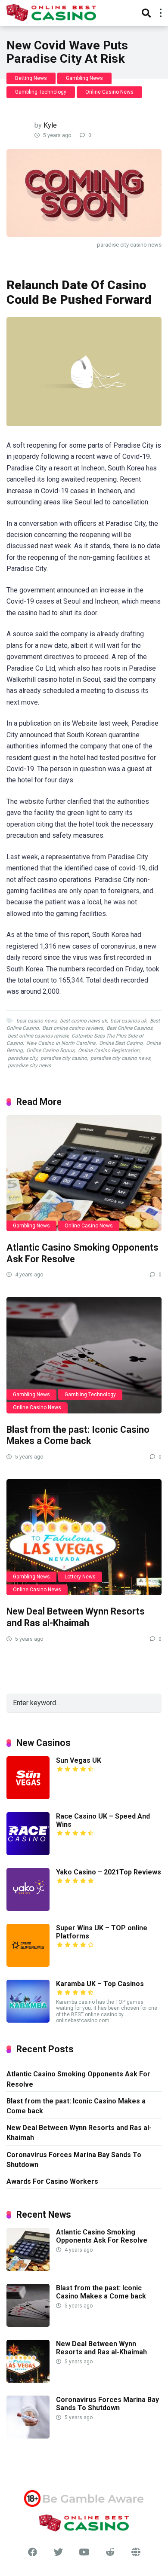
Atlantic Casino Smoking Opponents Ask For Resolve (78, 2079)
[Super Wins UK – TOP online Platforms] (28, 1964)
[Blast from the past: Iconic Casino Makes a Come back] (84, 1355)
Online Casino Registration (109, 1050)
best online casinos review (38, 1036)
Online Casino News (109, 92)
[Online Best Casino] (51, 12)
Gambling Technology (41, 92)
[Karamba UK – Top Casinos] (28, 2020)
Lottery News (80, 1577)
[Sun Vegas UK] (28, 1797)
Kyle (50, 125)
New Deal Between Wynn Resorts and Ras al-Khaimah (76, 1617)
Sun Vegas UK (79, 1760)
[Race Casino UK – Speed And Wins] (28, 1853)
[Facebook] (32, 2552)
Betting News (31, 78)
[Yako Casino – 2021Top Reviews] (28, 1909)
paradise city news (29, 1065)
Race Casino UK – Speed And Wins (103, 1820)
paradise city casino (64, 1058)
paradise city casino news (120, 1058)
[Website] (136, 2552)
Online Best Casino (121, 1043)
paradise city (22, 1058)
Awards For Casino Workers (52, 2181)
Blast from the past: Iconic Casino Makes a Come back (78, 1435)
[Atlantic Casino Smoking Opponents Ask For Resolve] (84, 1173)
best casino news (36, 1021)
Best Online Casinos (129, 1028)
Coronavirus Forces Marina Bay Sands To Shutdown (74, 2160)
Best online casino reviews (73, 1028)
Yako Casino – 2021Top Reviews (109, 1872)
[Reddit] (110, 2552)
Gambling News (84, 78)
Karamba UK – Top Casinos (100, 1984)
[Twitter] (58, 2552)
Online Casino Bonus (50, 1050)
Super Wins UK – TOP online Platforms (102, 1932)
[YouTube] (84, 2552)
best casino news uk (83, 1021)
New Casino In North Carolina (61, 1043)
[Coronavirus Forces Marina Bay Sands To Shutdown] (28, 2436)
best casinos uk (128, 1021)
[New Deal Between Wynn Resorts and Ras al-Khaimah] (84, 1537)
